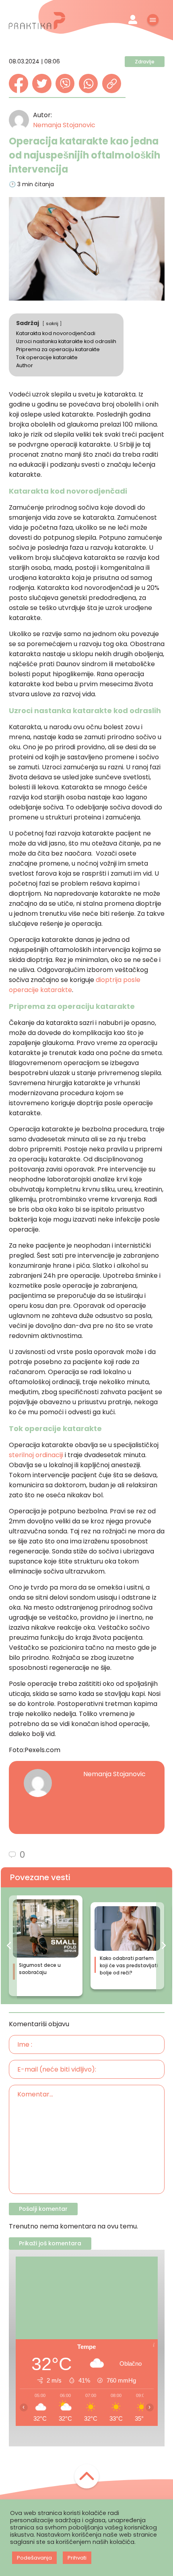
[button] (9, 1946)
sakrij (52, 323)
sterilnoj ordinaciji (36, 1455)
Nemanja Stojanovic (64, 125)
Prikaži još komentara (50, 2243)
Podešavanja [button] (34, 2558)
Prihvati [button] (77, 2558)
